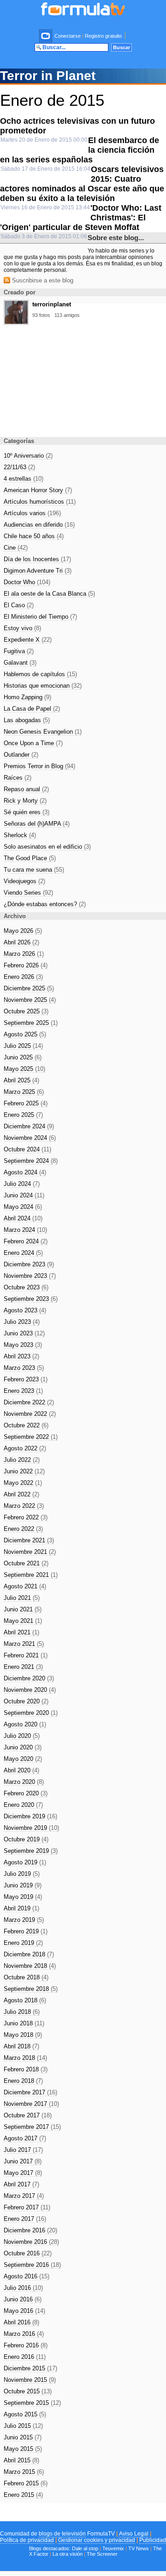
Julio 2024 (22, 1184)
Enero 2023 (23, 1391)
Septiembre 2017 (32, 2127)
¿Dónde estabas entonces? (45, 904)
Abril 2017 (21, 2184)
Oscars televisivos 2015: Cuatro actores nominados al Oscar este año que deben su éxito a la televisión (82, 184)
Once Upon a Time (33, 743)
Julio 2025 (23, 1046)
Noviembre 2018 (30, 1966)
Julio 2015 (23, 2426)
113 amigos (67, 315)
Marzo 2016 (24, 2334)
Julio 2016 (23, 2288)
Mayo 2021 (23, 1621)
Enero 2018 (23, 2081)
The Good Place (30, 858)
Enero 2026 (23, 977)
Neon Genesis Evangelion (43, 732)
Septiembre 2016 (32, 2265)
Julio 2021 (22, 1598)
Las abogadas (27, 720)
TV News (139, 2548)
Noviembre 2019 (31, 1828)
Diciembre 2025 (29, 988)
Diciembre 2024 (29, 1126)
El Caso (19, 605)
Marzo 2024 (25, 1230)
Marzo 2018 (25, 2058)
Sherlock (20, 835)
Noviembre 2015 (30, 2380)
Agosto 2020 (25, 1724)
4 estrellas (24, 479)
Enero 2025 (23, 1115)
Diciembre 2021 (29, 1540)
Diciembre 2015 (30, 2368)
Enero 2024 (23, 1253)
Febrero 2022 (26, 1517)
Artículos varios (32, 513)
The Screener (102, 2554)
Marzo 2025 (24, 1092)
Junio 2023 (24, 1333)
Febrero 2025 (26, 1103)
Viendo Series (28, 893)
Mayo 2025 (24, 1069)
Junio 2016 (23, 2299)
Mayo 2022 (23, 1483)
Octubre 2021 (26, 1563)
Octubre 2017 (28, 2115)
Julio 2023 (22, 1322)
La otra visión (68, 2554)
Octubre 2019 (26, 1839)
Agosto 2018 (25, 2000)
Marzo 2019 (24, 1920)
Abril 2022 (21, 1494)
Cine (16, 548)
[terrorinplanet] (16, 322)
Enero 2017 (25, 2219)
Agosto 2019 (25, 1862)
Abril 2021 (21, 1632)
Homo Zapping (27, 697)
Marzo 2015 (24, 2472)
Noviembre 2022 (30, 1414)
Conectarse (68, 36)
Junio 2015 (23, 2437)
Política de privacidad (27, 2540)
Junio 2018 (24, 2023)
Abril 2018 (21, 2046)
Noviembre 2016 (31, 2242)
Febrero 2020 (26, 1793)
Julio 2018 (22, 2012)
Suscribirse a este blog (42, 280)
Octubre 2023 (26, 1287)
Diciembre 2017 (30, 2092)
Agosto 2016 (27, 2276)
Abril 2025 (21, 1080)
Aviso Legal (134, 2534)
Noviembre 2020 (30, 1690)
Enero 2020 (23, 1805)
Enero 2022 (23, 1529)
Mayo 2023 (23, 1345)
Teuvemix (113, 2548)
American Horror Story (38, 490)
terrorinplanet (52, 304)
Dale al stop (85, 2548)
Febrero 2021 (26, 1655)
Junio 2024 (24, 1195)
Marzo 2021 (24, 1644)
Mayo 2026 (23, 931)
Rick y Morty (25, 801)
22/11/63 (19, 467)
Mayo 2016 (24, 2311)
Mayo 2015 (23, 2449)
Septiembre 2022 (31, 1437)
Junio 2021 (23, 1609)
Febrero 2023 (26, 1379)
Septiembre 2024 (31, 1161)
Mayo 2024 (23, 1207)
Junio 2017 (23, 2161)
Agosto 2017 (25, 2138)
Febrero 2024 (26, 1241)
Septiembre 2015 (32, 2403)
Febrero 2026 (26, 965)
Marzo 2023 (24, 1368)
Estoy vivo (22, 628)
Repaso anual (26, 789)
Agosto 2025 (25, 1034)
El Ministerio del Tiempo (40, 617)
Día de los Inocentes (37, 559)
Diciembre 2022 (29, 1402)
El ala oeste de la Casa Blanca (49, 594)
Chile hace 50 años (34, 536)
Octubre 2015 (28, 2391)
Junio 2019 (23, 1885)
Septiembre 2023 (31, 1299)
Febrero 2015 (26, 2483)
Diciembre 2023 (29, 1264)
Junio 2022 (24, 1471)
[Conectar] (46, 36)
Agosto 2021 (25, 1586)
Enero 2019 (23, 1943)
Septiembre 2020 (31, 1713)
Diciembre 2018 (29, 1954)
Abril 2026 (21, 942)
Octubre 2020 (26, 1701)
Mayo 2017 (23, 2173)
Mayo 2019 (23, 1897)
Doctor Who (27, 582)
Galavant (20, 663)
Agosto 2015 (25, 2414)
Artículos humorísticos (40, 502)
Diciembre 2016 (30, 2230)
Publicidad (153, 2540)
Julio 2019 (22, 1874)
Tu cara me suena (34, 870)
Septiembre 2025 (31, 1023)
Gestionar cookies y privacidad (97, 2540)
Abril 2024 (23, 1218)
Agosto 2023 (25, 1310)
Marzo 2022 (24, 1506)
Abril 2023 (21, 1356)
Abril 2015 (21, 2460)
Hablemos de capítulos (40, 674)
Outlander (21, 755)
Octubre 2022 (26, 1425)
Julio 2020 (22, 1736)
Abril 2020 (21, 1770)
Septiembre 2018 (31, 1989)
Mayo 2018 (23, 2035)
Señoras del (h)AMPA (37, 824)
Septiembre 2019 (31, 1851)
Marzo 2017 (24, 2196)
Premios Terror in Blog (39, 766)
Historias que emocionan (43, 686)
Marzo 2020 (24, 1782)
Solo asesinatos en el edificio (47, 847)
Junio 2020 (23, 1747)
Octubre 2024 (27, 1149)
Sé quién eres (27, 812)
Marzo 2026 (24, 954)
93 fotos (41, 315)
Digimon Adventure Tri (38, 571)
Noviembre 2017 (31, 2104)
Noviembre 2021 (30, 1552)
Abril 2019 (21, 1908)
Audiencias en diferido (39, 525)
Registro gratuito (103, 36)
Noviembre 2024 (30, 1138)
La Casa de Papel (32, 709)
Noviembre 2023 (30, 1276)
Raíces (18, 778)
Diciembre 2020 (29, 1678)
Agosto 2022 (25, 1448)
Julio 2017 (23, 2150)
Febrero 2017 (27, 2207)
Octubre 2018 (26, 1977)
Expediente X (28, 640)
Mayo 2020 (23, 1759)
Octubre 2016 (28, 2253)
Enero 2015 (23, 2495)
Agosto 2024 (25, 1172)
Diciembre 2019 (30, 1816)
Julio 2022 (22, 1460)
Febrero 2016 (26, 2345)
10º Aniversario (28, 456)
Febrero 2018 (26, 2069)
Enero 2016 (25, 2357)
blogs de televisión (62, 2534)
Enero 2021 (23, 1667)
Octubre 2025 (26, 1011)
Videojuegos (24, 881)
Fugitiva (19, 651)
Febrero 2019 (26, 1931)
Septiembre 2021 (31, 1575)
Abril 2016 (21, 2322)
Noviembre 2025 (30, 1000)
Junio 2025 (23, 1057)
